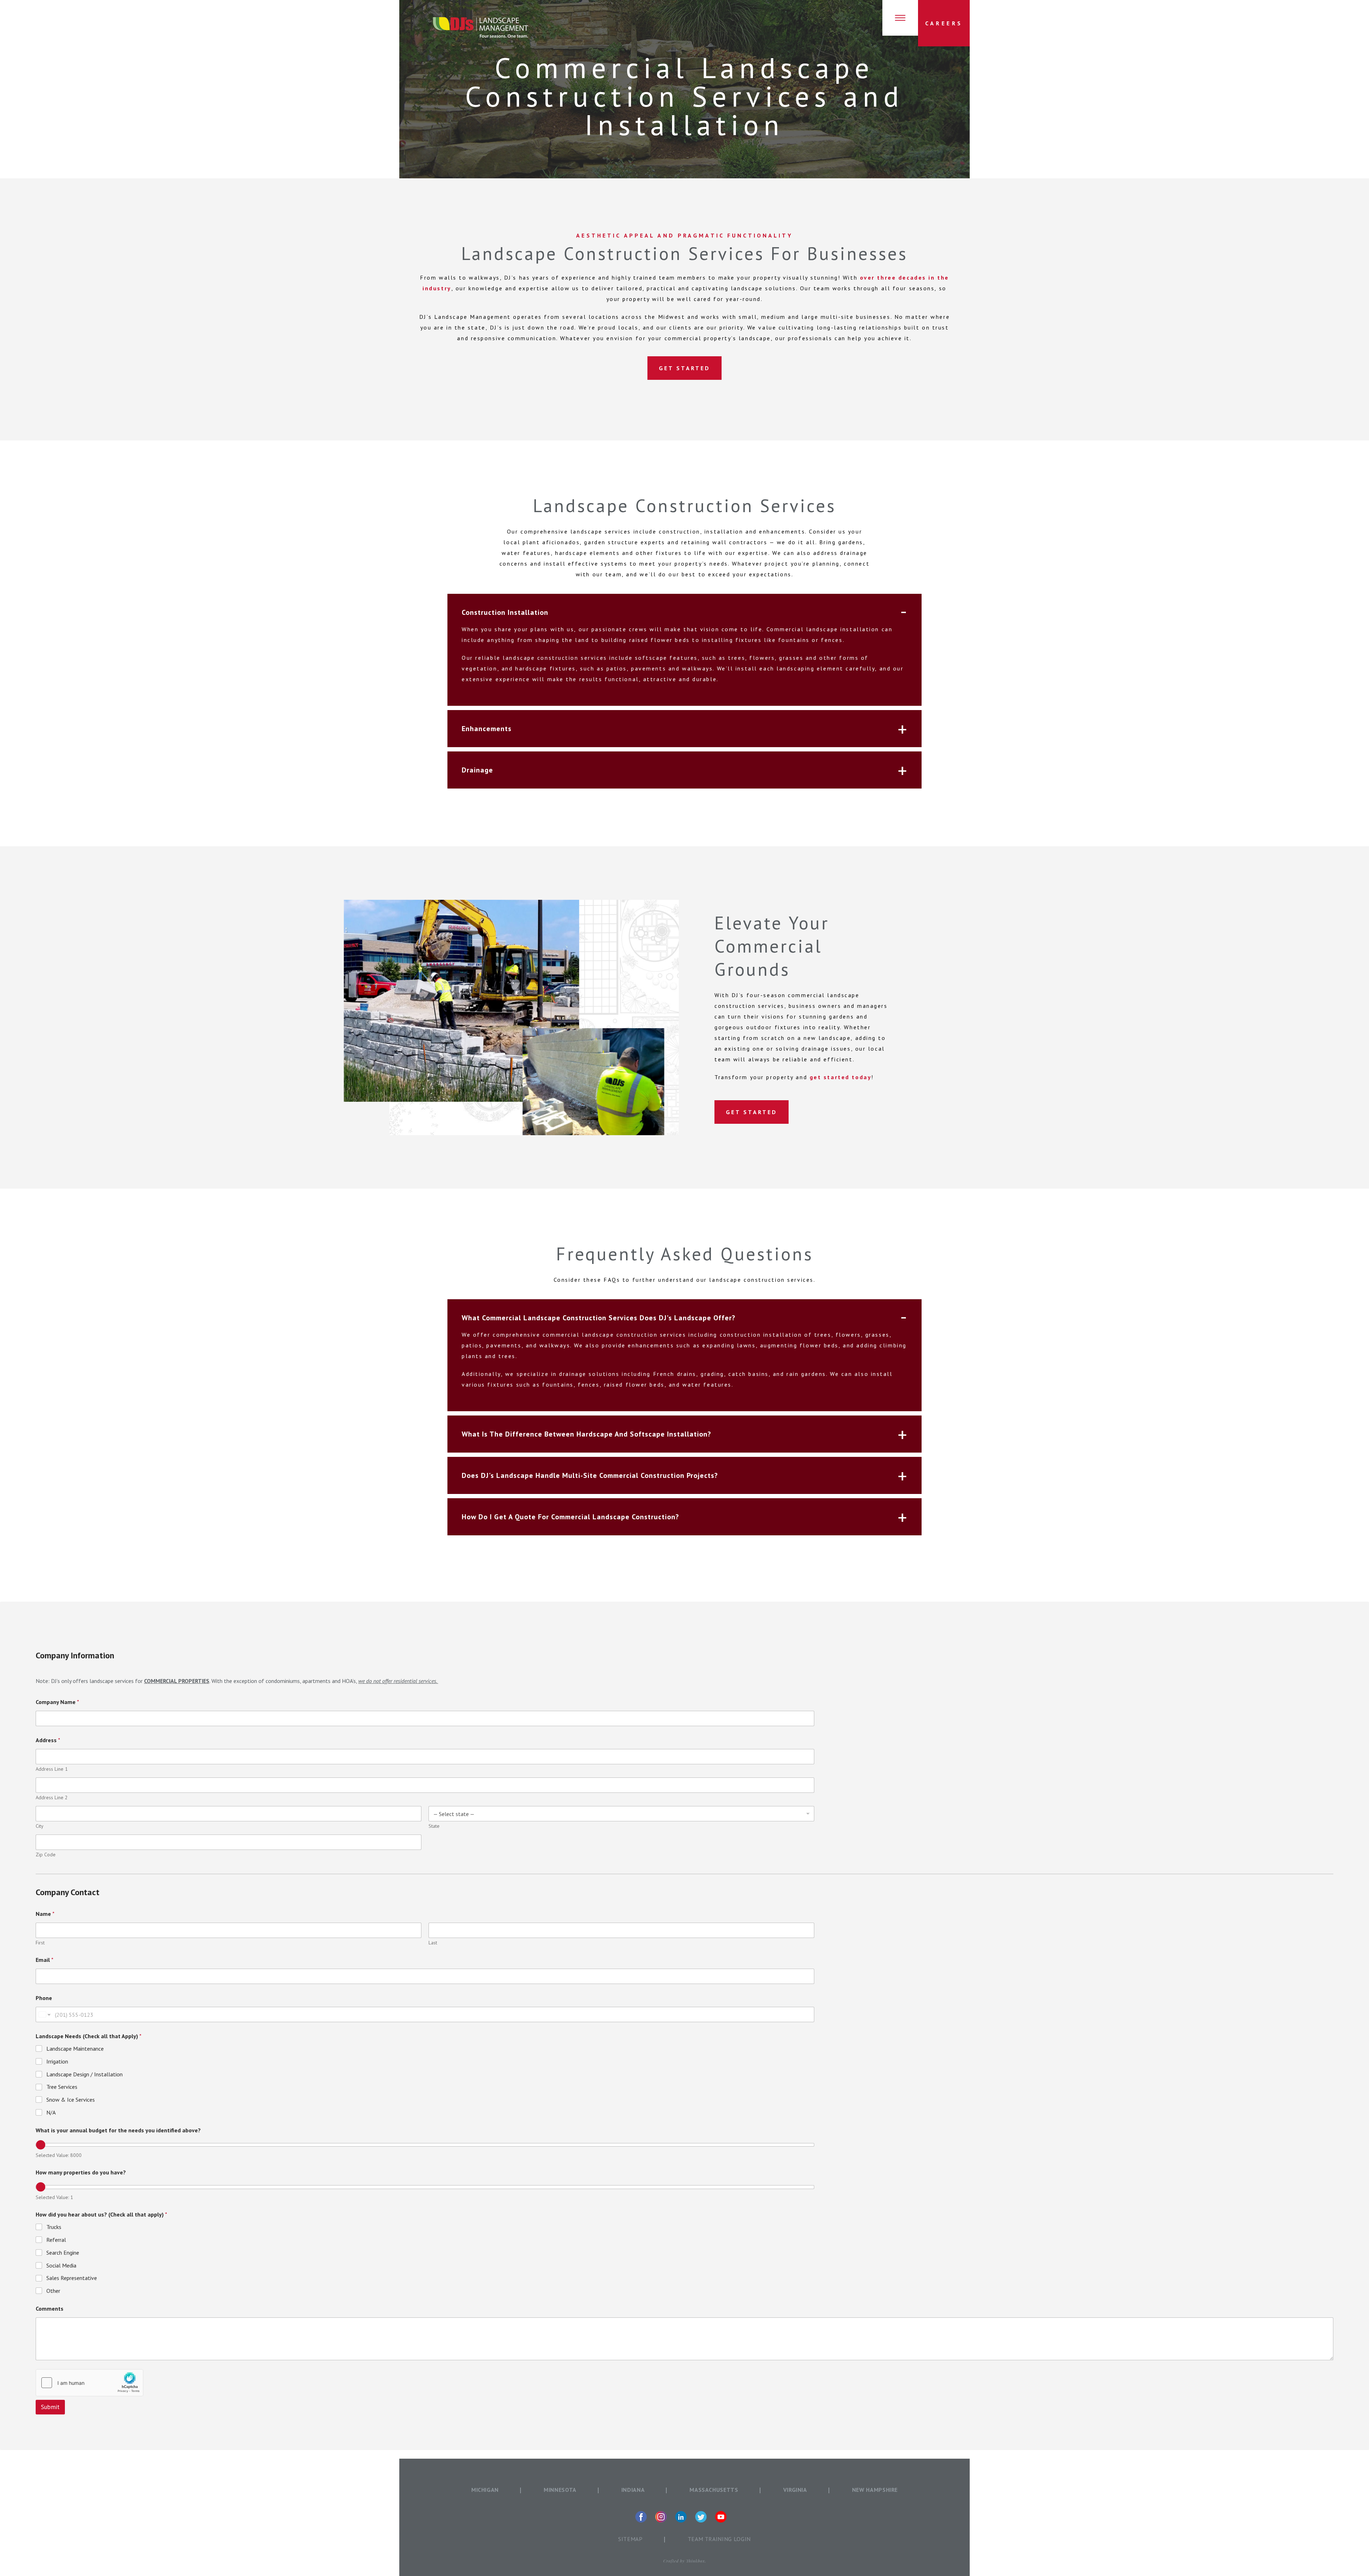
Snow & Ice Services (71, 2100)
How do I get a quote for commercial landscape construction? (570, 1517)
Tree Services (62, 2087)
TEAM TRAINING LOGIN (719, 2539)
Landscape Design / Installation (84, 2074)
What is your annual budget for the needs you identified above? (118, 2130)
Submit (50, 2407)
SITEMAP (630, 2539)
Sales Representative (72, 2278)
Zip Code (46, 1855)
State (434, 1826)
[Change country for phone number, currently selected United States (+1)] (44, 2014)
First (40, 1943)
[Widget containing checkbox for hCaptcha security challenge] (89, 2383)
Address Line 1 (52, 1769)
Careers (944, 23)
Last (433, 1943)
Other (53, 2291)
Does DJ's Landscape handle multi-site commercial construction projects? (590, 1475)
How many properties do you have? (81, 2172)
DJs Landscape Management (480, 27)
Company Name (57, 1702)
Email (45, 1960)
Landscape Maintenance (75, 2049)
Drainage (477, 770)
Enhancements (487, 729)
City (40, 1826)
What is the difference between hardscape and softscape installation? (586, 1434)
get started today (841, 1077)
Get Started (684, 368)
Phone (44, 1998)
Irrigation (57, 2061)
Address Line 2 (52, 1798)
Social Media (61, 2265)
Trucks (54, 2227)
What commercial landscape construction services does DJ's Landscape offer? (599, 1318)
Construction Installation (505, 613)
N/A (51, 2112)
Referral (56, 2240)
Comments (50, 2309)
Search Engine (63, 2253)
